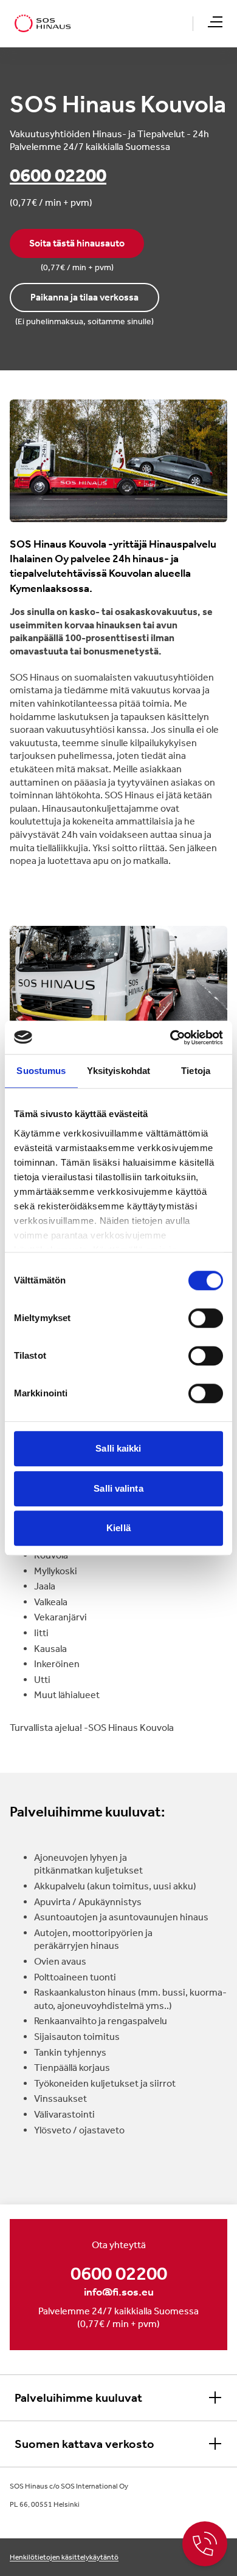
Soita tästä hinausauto (77, 243)
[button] (215, 22)
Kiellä (118, 1528)
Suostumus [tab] (41, 1071)
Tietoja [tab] (196, 1071)
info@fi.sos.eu (119, 2292)
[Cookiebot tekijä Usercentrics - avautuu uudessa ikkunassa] (170, 1038)
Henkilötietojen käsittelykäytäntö (64, 2557)
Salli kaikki (118, 1448)
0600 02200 (58, 175)
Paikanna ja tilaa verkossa (84, 297)
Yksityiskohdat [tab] (118, 1071)
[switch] (206, 1318)
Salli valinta (118, 1488)
